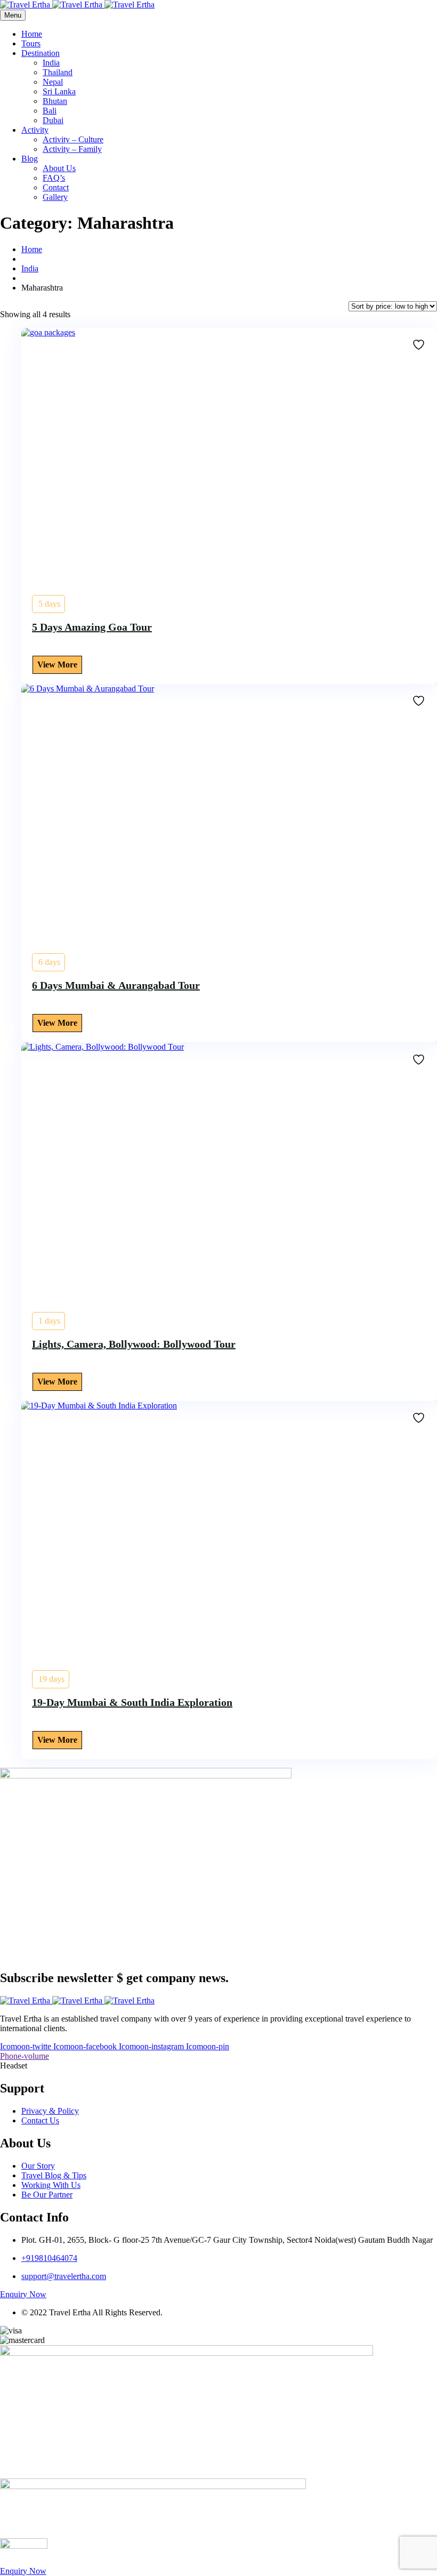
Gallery (55, 197)
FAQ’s (54, 178)
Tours (31, 43)
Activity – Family (72, 149)
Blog (30, 159)
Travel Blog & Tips (54, 2175)
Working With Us (51, 2185)
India (51, 63)
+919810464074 (49, 2258)
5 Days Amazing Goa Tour (92, 627)
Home (32, 34)
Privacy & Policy (50, 2111)
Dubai (53, 120)
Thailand (58, 72)
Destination (41, 53)
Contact (56, 187)
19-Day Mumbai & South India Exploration (132, 1702)
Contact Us (40, 2120)
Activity (35, 130)
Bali (50, 111)
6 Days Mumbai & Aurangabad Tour (116, 985)
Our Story (38, 2166)
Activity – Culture (73, 139)
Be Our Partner (47, 2195)
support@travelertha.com (64, 2276)
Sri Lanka (59, 91)
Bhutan (55, 101)
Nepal (53, 82)
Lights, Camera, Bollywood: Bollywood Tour (134, 1344)
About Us (59, 168)
